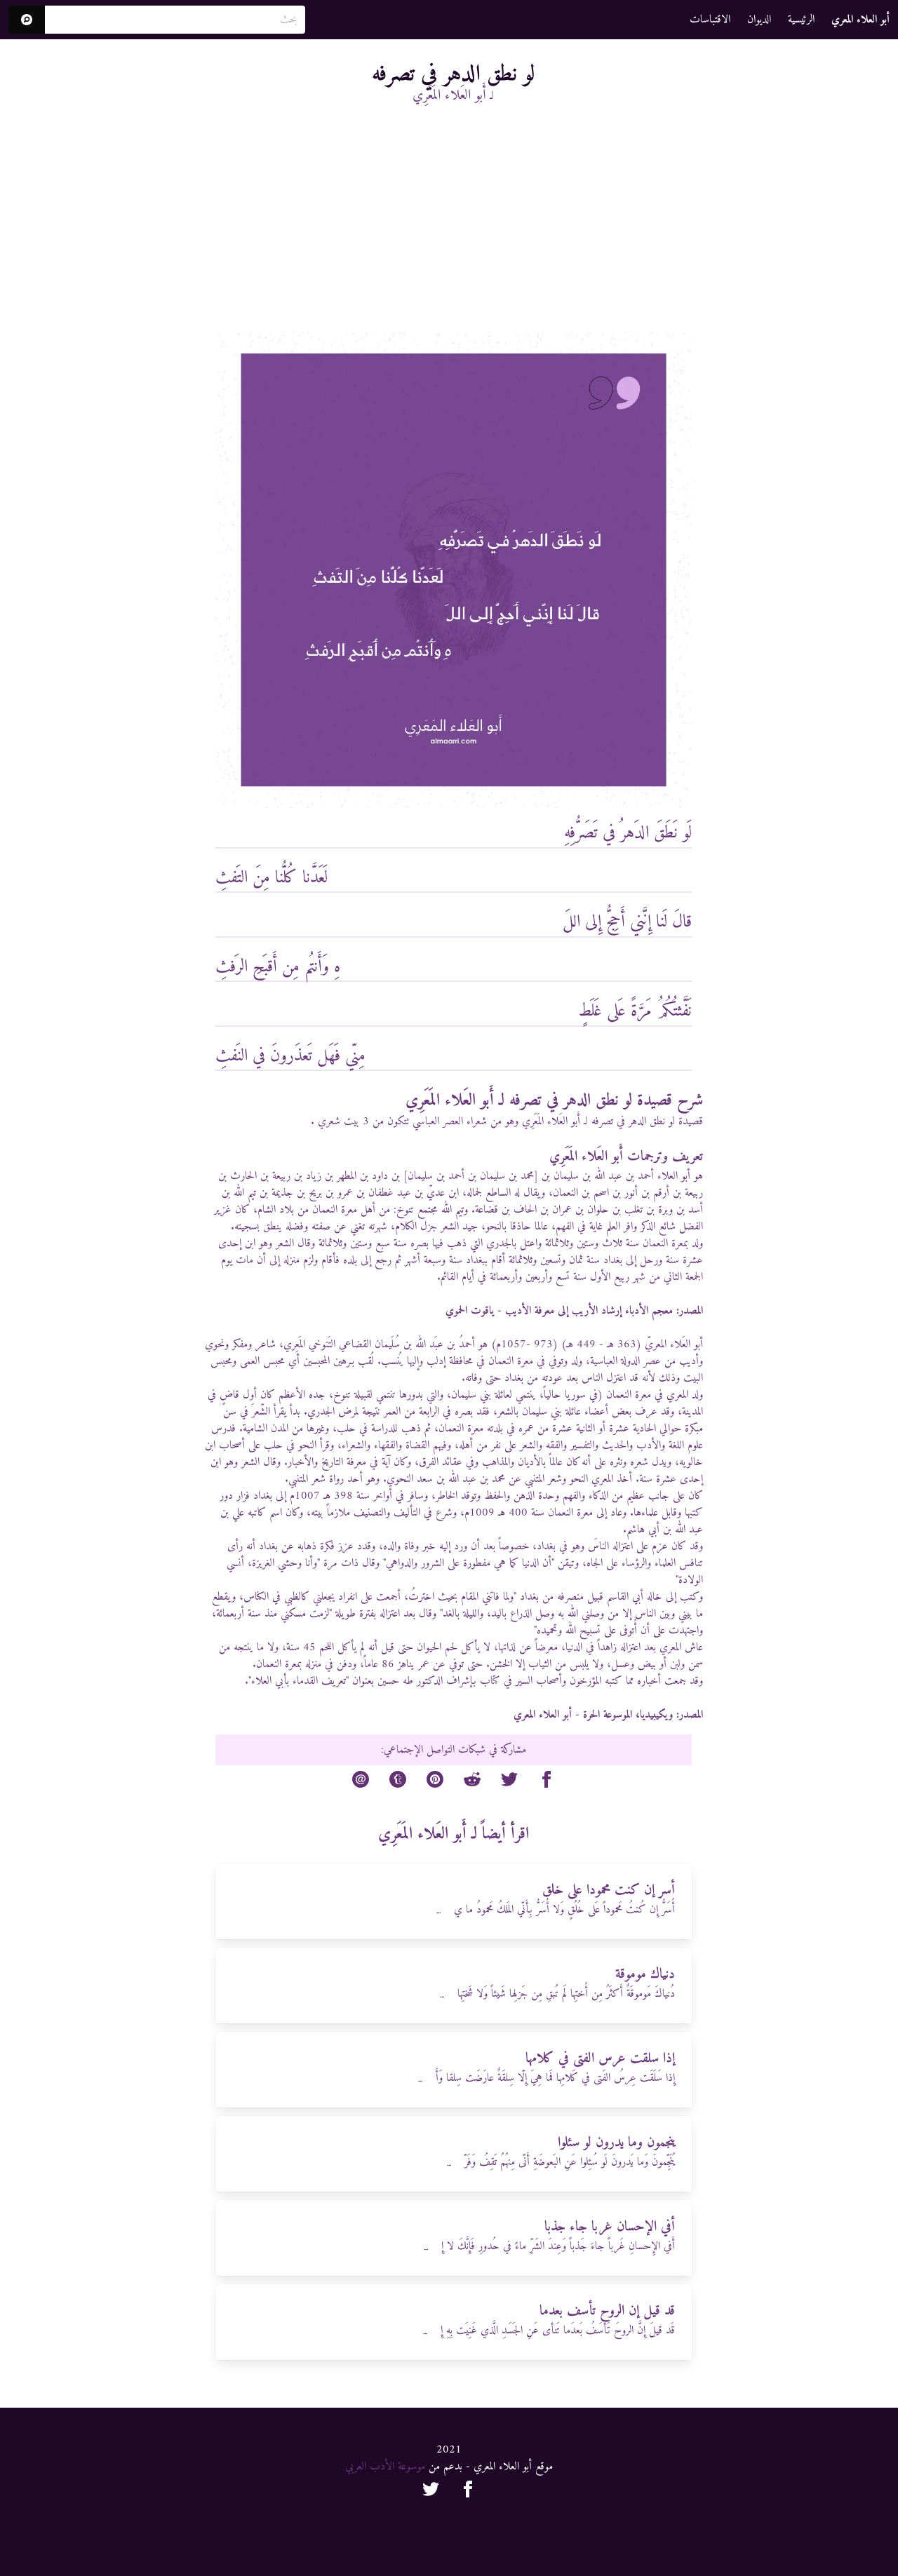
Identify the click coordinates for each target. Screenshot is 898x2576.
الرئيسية (801, 20)
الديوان (759, 20)
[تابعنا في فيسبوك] (468, 2492)
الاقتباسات (710, 20)
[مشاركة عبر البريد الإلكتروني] (361, 1782)
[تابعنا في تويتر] (431, 2492)
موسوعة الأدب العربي (385, 2467)
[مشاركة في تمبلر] (398, 1782)
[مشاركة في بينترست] (435, 1782)
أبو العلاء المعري (543, 1715)
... (438, 1911)
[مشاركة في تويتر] (509, 1782)
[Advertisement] (454, 227)
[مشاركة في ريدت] (472, 1782)
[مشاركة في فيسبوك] (547, 1782)
